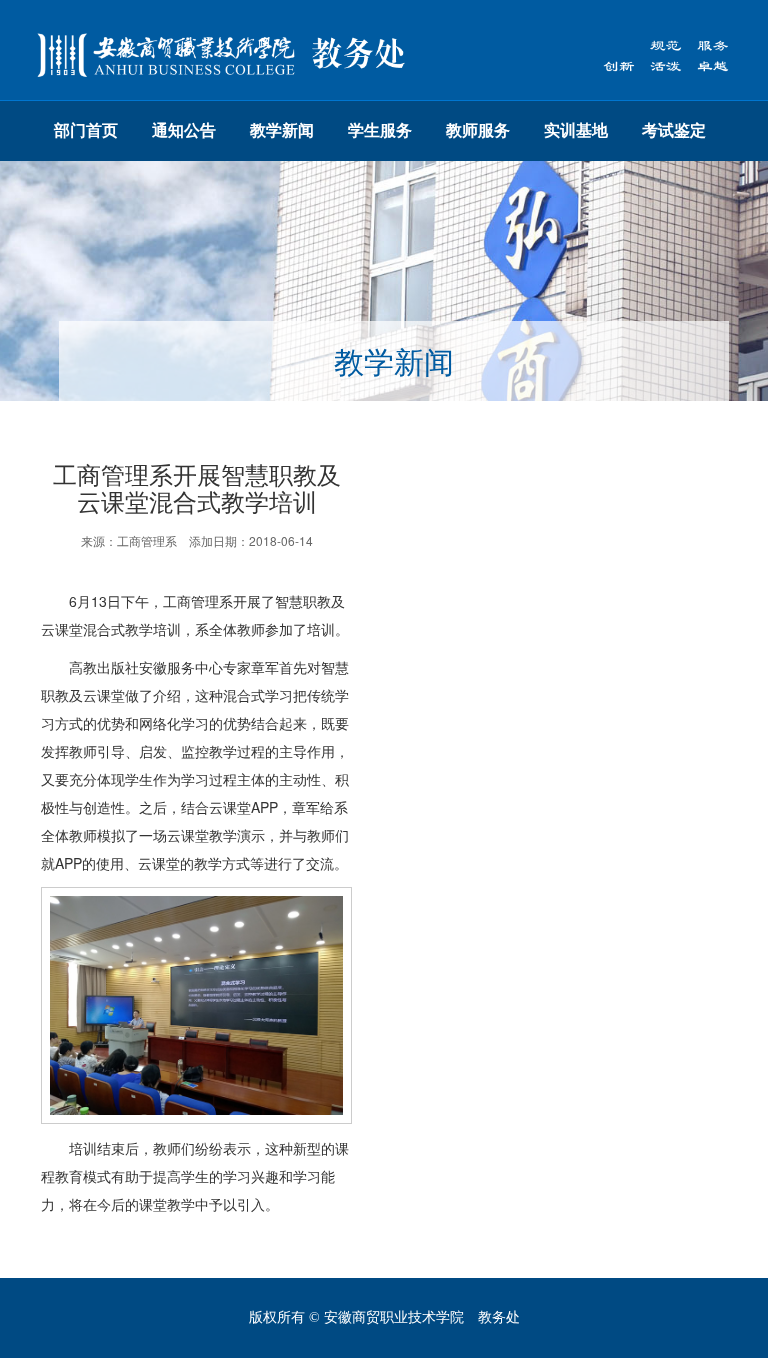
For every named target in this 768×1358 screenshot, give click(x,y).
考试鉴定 (674, 130)
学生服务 (380, 130)
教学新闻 (282, 130)
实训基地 (576, 130)
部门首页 (86, 130)
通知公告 (184, 130)
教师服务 (478, 130)
